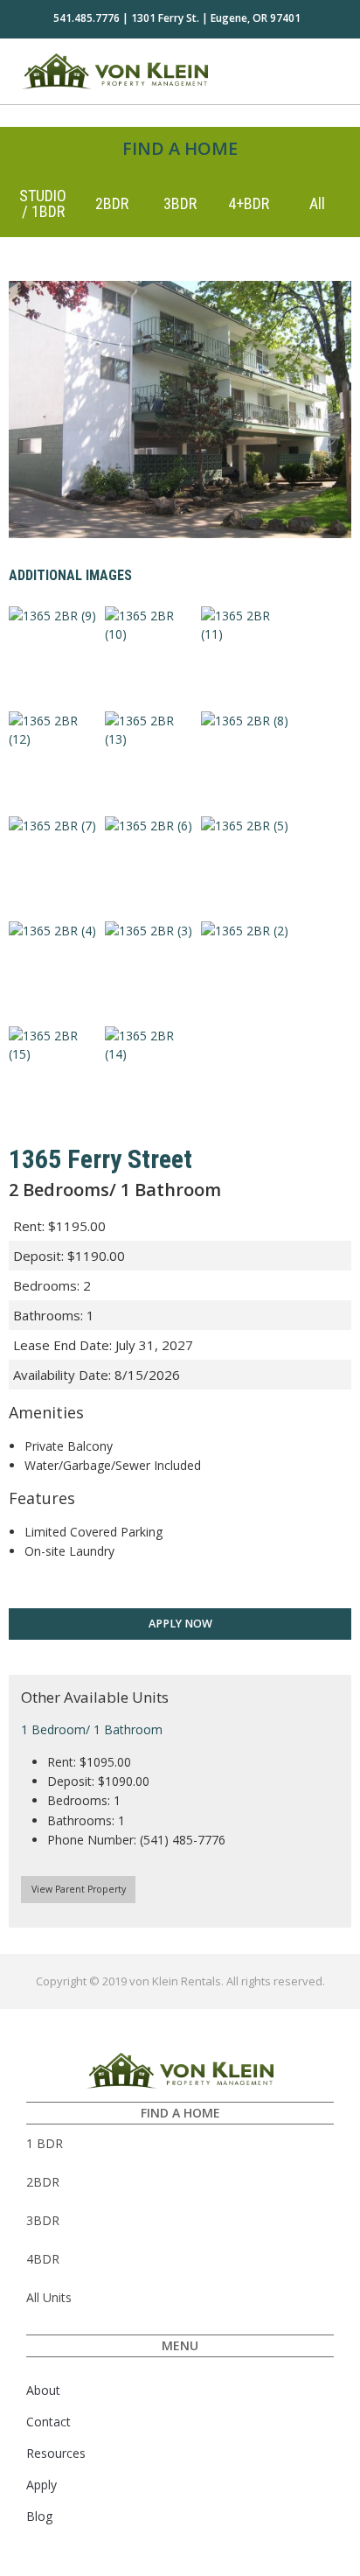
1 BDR (45, 2143)
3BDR (180, 203)
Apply (42, 2485)
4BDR (43, 2259)
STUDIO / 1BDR (43, 203)
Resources (56, 2453)
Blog (39, 2516)
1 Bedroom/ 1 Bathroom (92, 1729)
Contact (48, 2422)
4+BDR (249, 203)
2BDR (112, 203)
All (317, 203)
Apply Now (180, 1624)
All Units (49, 2297)
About (43, 2390)
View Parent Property (79, 1889)
